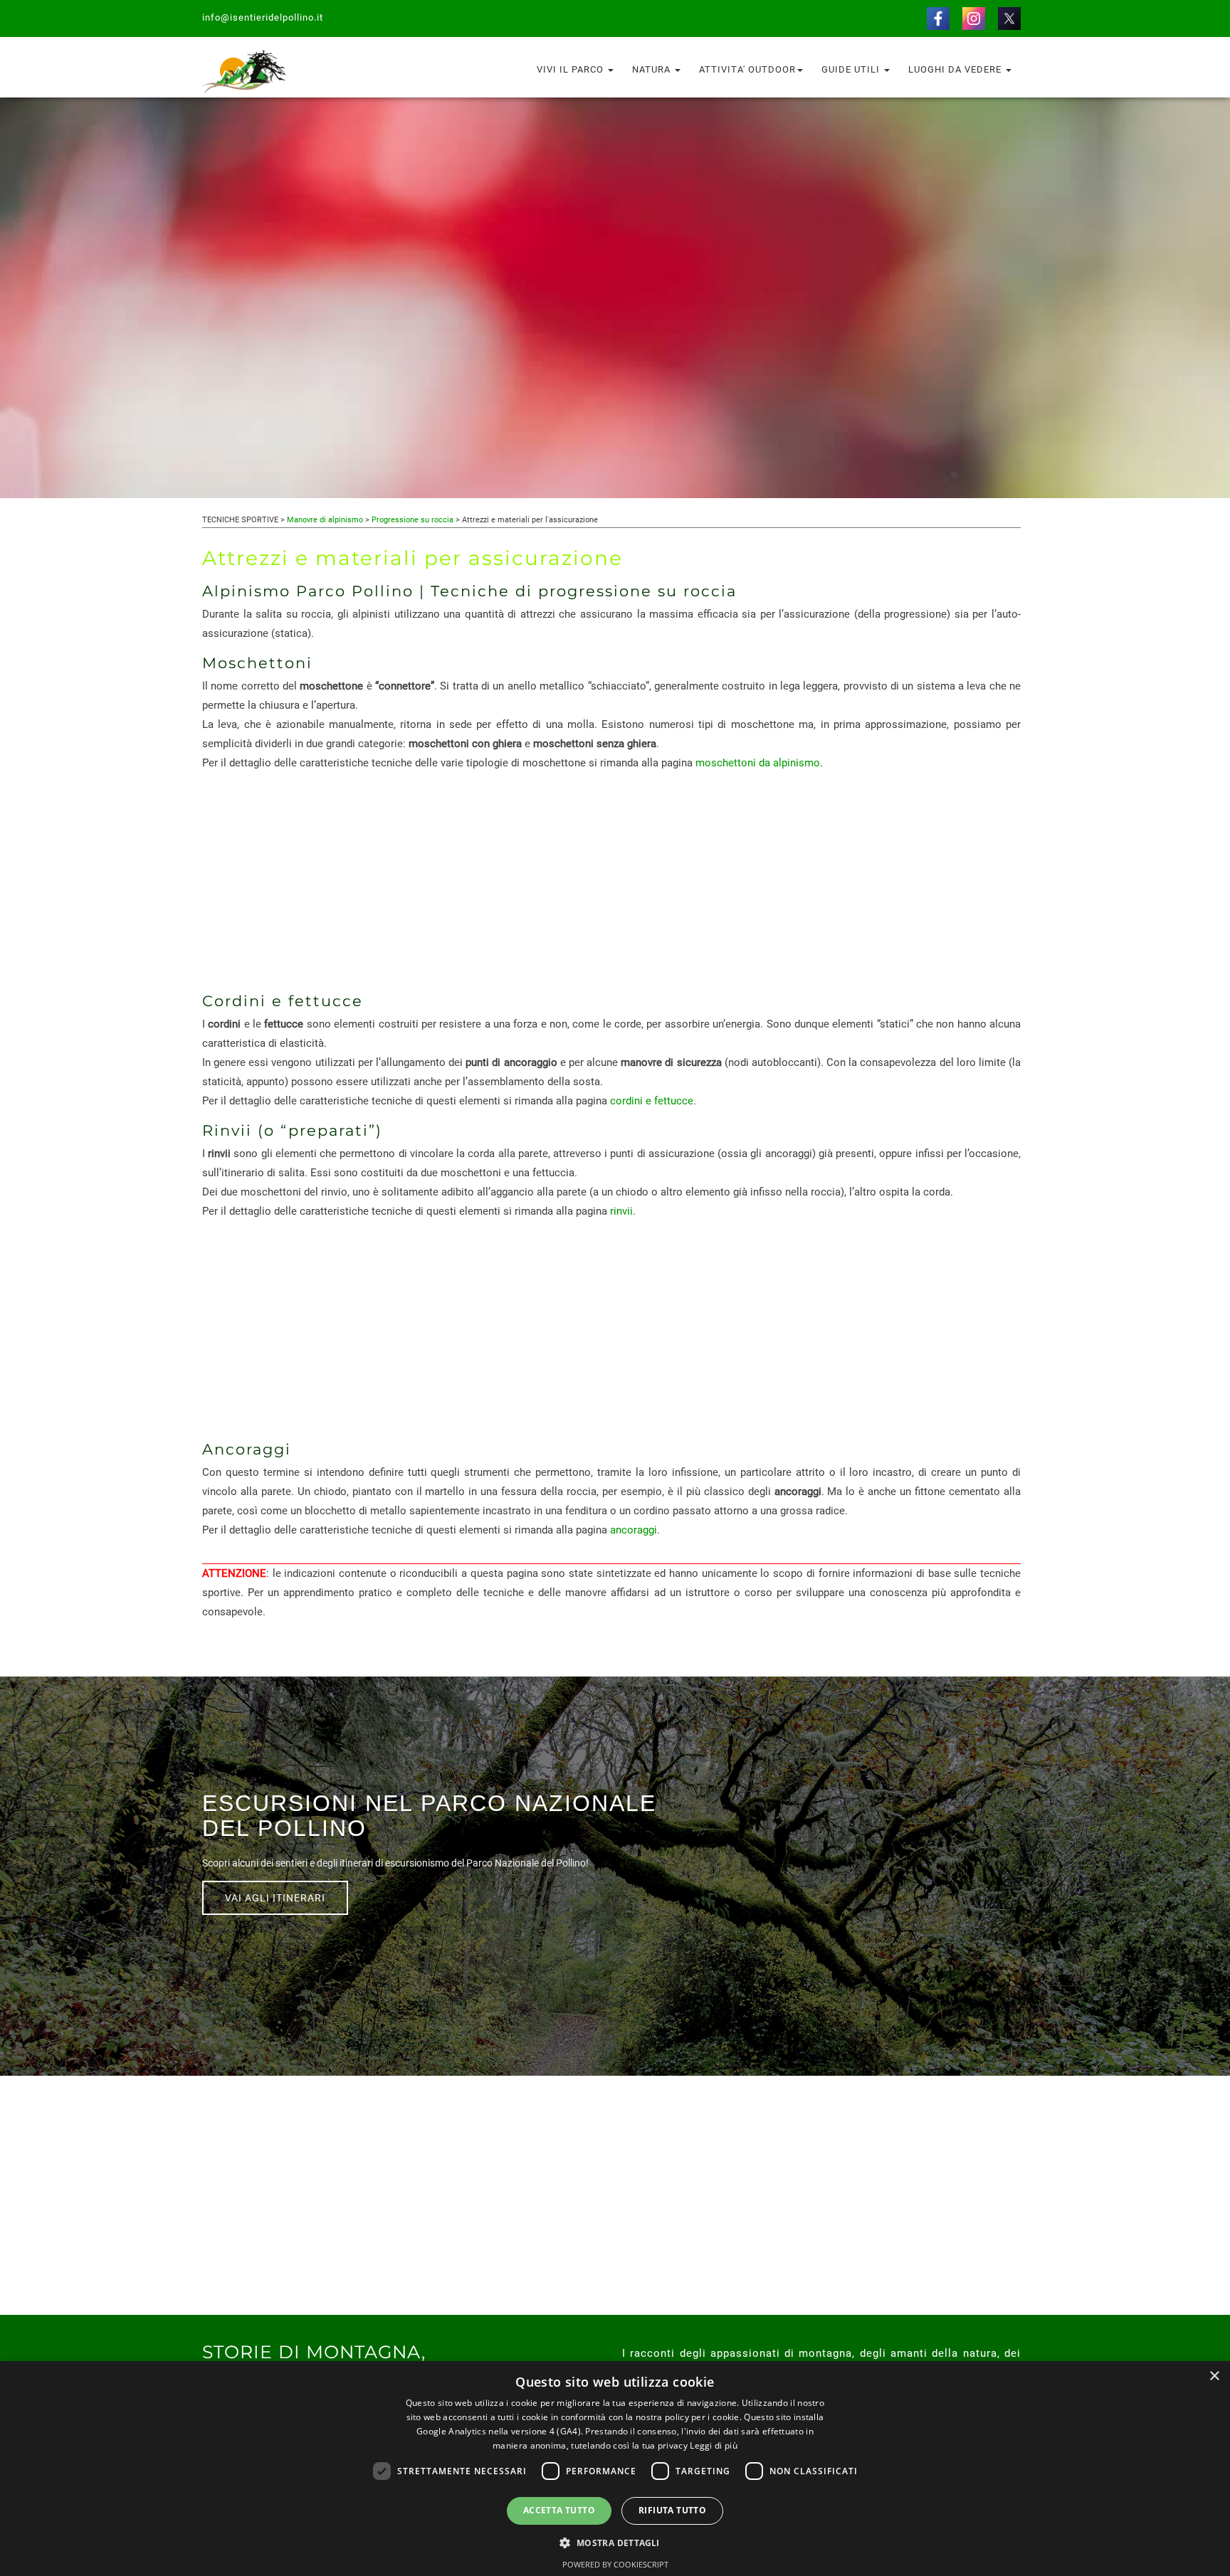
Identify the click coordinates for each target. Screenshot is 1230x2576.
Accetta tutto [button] (559, 2510)
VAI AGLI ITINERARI (275, 1898)
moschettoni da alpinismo (758, 763)
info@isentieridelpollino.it (263, 17)
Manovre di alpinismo (325, 520)
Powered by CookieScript (615, 2564)
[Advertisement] (611, 882)
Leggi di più (714, 2445)
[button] (615, 2542)
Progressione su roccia (412, 520)
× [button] (1214, 2376)
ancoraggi (634, 1530)
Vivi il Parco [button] (572, 69)
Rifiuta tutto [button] (672, 2510)
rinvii (621, 1211)
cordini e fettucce (652, 1101)
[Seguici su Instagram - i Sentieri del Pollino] (974, 18)
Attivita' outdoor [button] (747, 69)
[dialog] (615, 2469)
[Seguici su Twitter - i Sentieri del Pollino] (1009, 18)
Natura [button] (653, 69)
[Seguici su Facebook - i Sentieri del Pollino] (938, 18)
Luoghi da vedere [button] (956, 69)
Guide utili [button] (852, 69)
